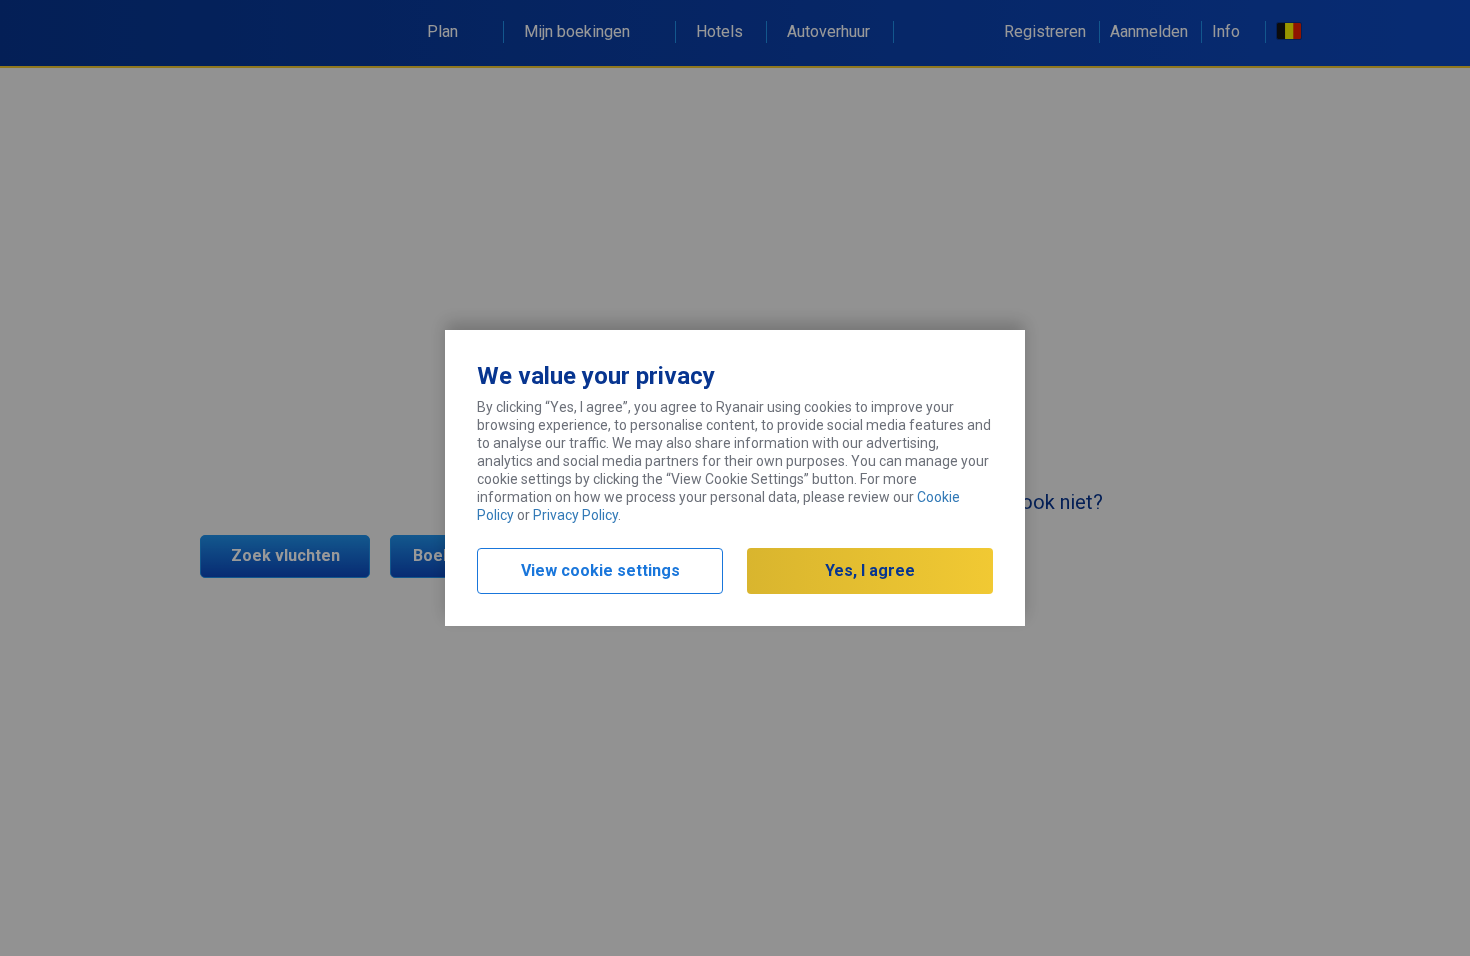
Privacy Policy (575, 515)
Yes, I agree (870, 570)
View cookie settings (600, 570)
